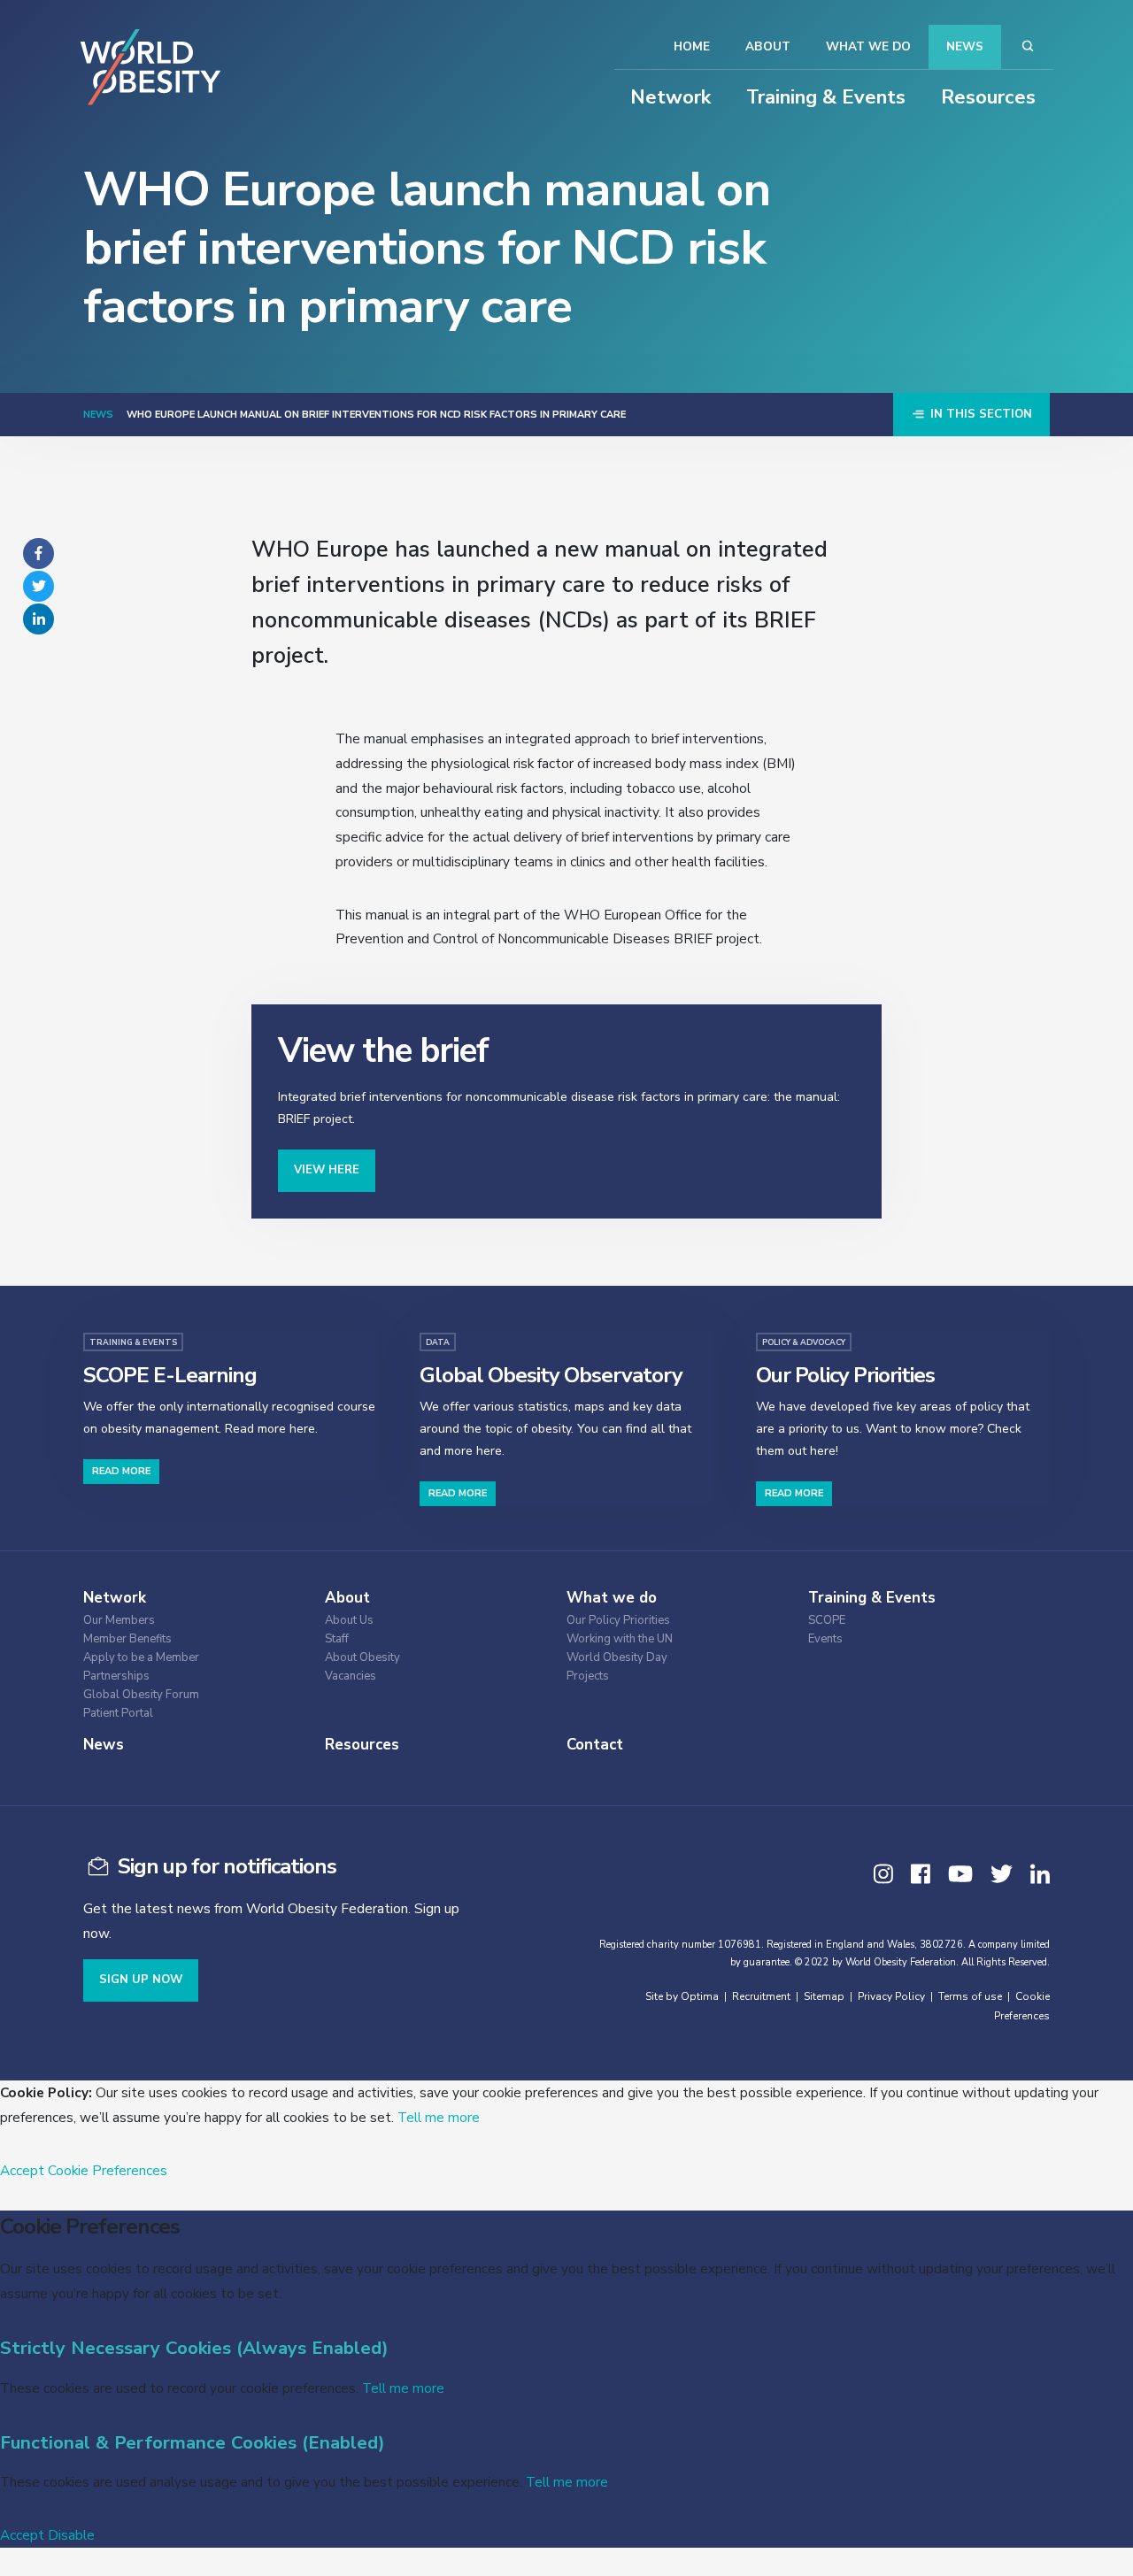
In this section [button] (979, 414)
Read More (121, 1471)
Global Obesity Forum (141, 1695)
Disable (71, 2535)
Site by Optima (682, 1996)
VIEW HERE (327, 1170)
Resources (988, 97)
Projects (588, 1676)
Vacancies (351, 1676)
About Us (349, 1621)
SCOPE (827, 1621)
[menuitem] (189, 1618)
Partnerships (116, 1676)
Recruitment (761, 1996)
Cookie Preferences (108, 2170)
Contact (595, 1745)
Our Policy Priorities (618, 1621)
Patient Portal (118, 1714)
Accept (22, 2170)
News (965, 46)
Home (692, 46)
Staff (337, 1639)
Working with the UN (620, 1639)
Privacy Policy (891, 1996)
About (768, 46)
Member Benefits (127, 1639)
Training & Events (826, 97)
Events (825, 1639)
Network (671, 97)
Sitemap (824, 1996)
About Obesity (362, 1658)
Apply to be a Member (141, 1658)
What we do (868, 46)
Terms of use (970, 1996)
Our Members (119, 1621)
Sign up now (141, 1980)
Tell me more (439, 2117)
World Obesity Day (617, 1658)
